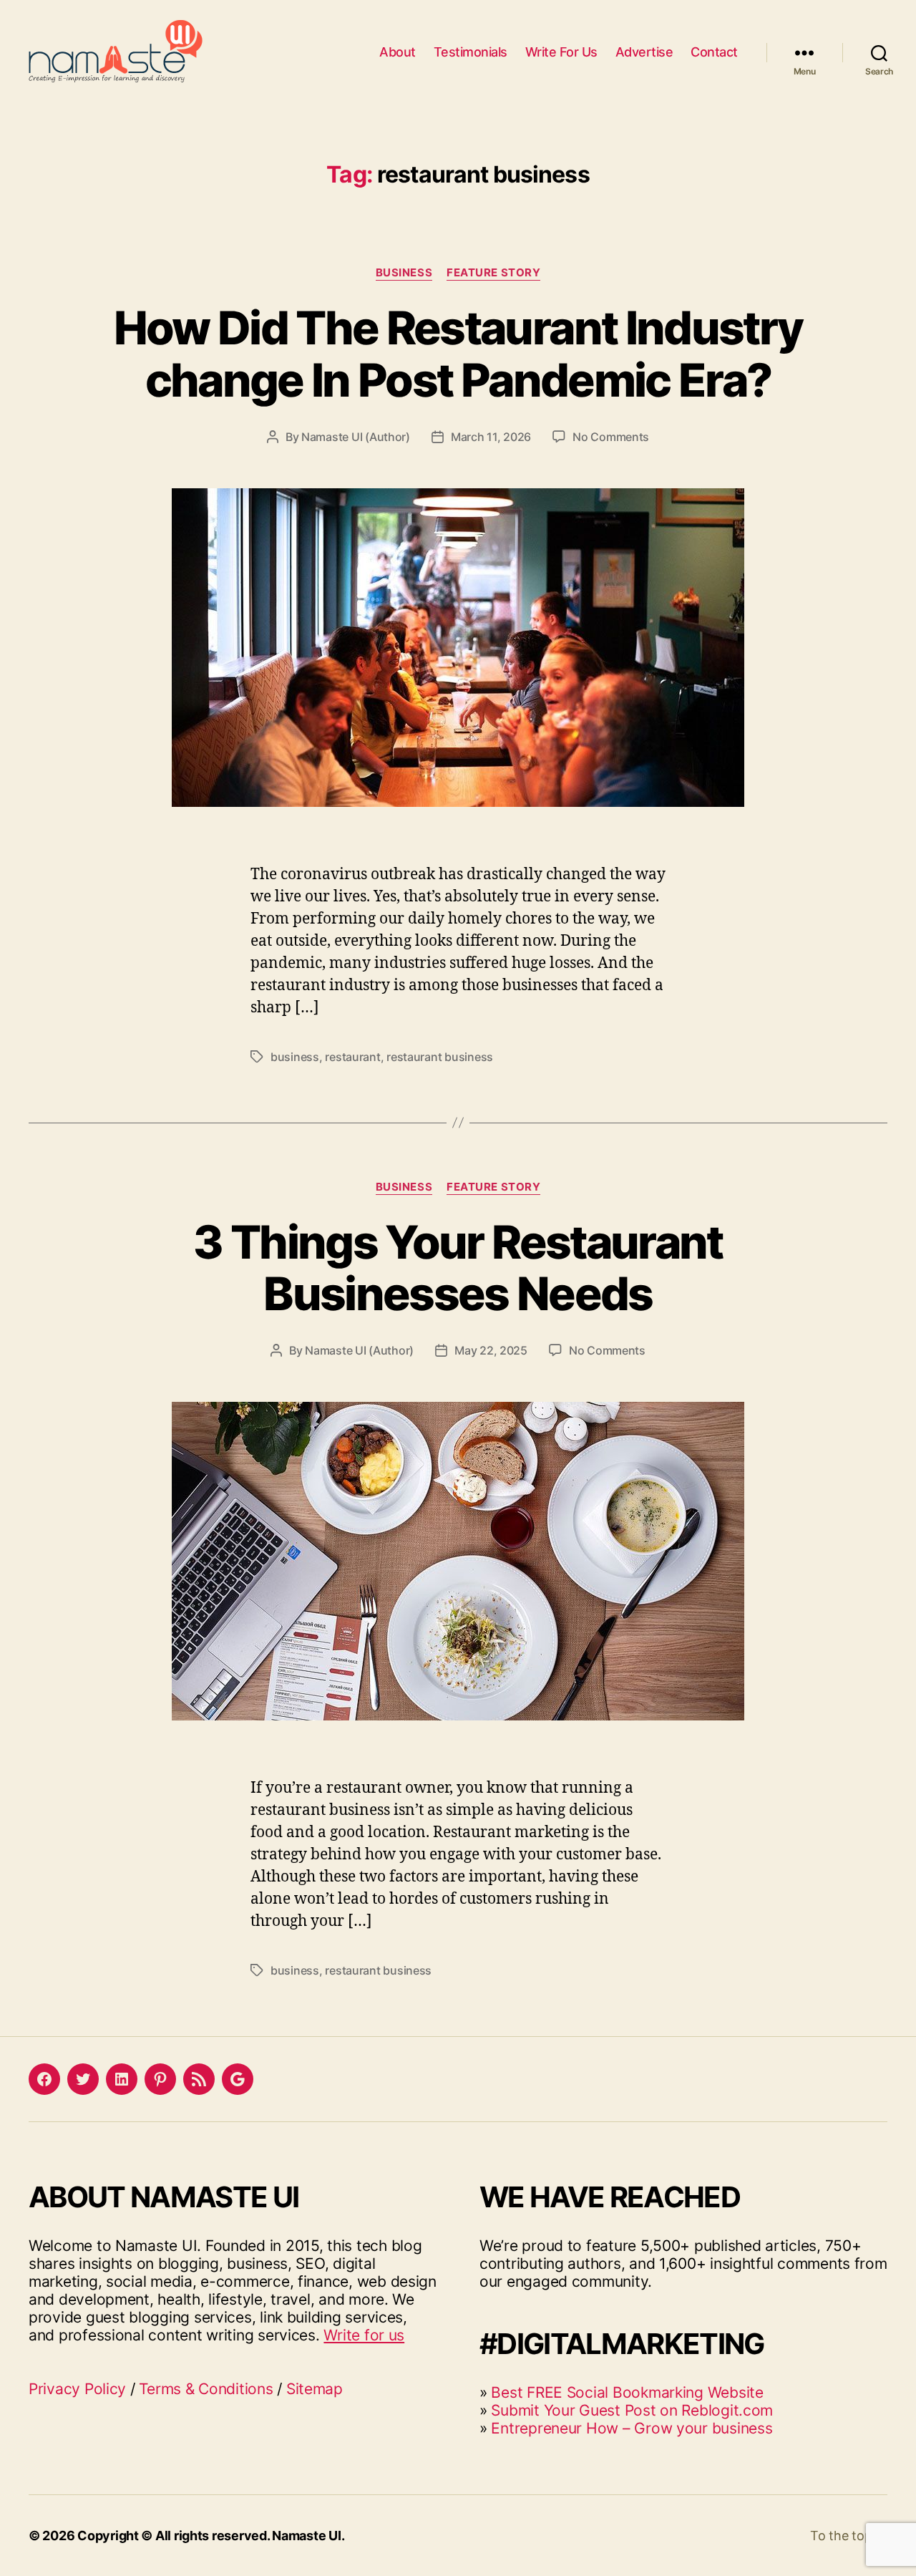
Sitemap (315, 2389)
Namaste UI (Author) (356, 437)
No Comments (611, 437)
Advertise (644, 52)
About (398, 52)
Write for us (364, 2335)
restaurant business (440, 1057)
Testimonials (471, 52)
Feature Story (493, 273)
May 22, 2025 (491, 1350)
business (295, 1057)
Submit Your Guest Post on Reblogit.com (632, 2410)
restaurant (352, 1057)
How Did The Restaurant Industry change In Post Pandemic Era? (458, 354)
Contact (714, 52)
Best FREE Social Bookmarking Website (627, 2392)
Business (404, 273)
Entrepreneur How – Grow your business (632, 2428)
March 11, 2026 (491, 437)
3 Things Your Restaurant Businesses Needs (458, 1268)
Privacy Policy (77, 2389)
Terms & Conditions (206, 2389)
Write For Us (561, 52)
